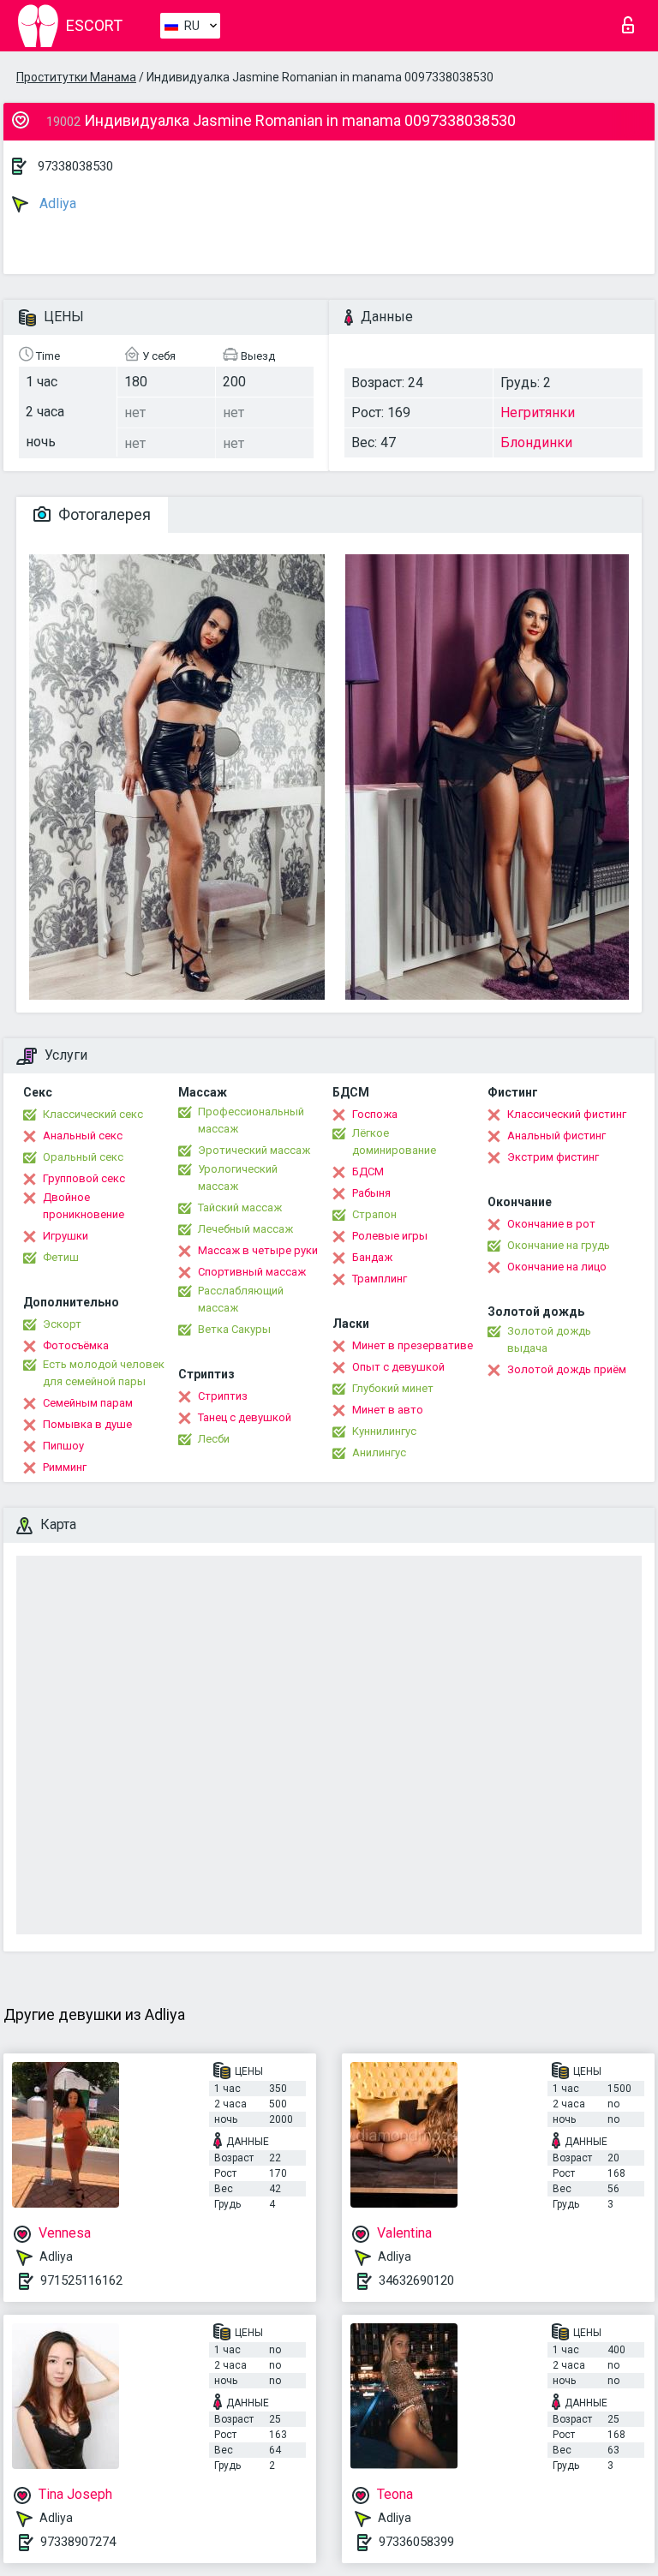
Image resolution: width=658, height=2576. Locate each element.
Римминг (65, 1467)
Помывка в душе (87, 1424)
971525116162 (81, 2280)
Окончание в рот (551, 1224)
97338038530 (75, 166)
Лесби (214, 1439)
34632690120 (416, 2280)
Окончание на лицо (557, 1267)
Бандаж (372, 1257)
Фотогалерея (103, 514)
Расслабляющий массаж (241, 1299)
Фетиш (61, 1257)
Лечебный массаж (245, 1229)
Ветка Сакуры (234, 1329)
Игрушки (66, 1236)
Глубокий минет (393, 1388)
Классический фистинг (567, 1114)
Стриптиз (223, 1396)
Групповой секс (84, 1178)
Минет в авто (388, 1410)
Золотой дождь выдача (549, 1339)
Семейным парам (88, 1403)
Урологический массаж (238, 1177)
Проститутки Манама (76, 77)
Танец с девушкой (245, 1417)
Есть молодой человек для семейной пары (104, 1373)
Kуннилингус (384, 1431)
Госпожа (375, 1114)
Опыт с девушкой (398, 1367)
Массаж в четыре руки (258, 1250)
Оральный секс (83, 1157)
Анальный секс (83, 1136)
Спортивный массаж (252, 1272)
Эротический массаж (254, 1150)
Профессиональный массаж (251, 1120)
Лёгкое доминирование (394, 1142)
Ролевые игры (390, 1236)
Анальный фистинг (556, 1136)
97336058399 (416, 2542)
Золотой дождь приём (567, 1369)
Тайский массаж (240, 1207)
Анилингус (379, 1452)
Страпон (374, 1214)
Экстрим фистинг (553, 1157)
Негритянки (538, 412)
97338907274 (78, 2542)
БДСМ (368, 1171)
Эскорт (62, 1324)
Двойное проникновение (84, 1206)
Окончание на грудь (559, 1245)
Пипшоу (63, 1446)
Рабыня (371, 1193)
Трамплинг (380, 1279)
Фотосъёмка (76, 1345)
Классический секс (93, 1114)
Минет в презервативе (413, 1345)
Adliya (56, 203)
